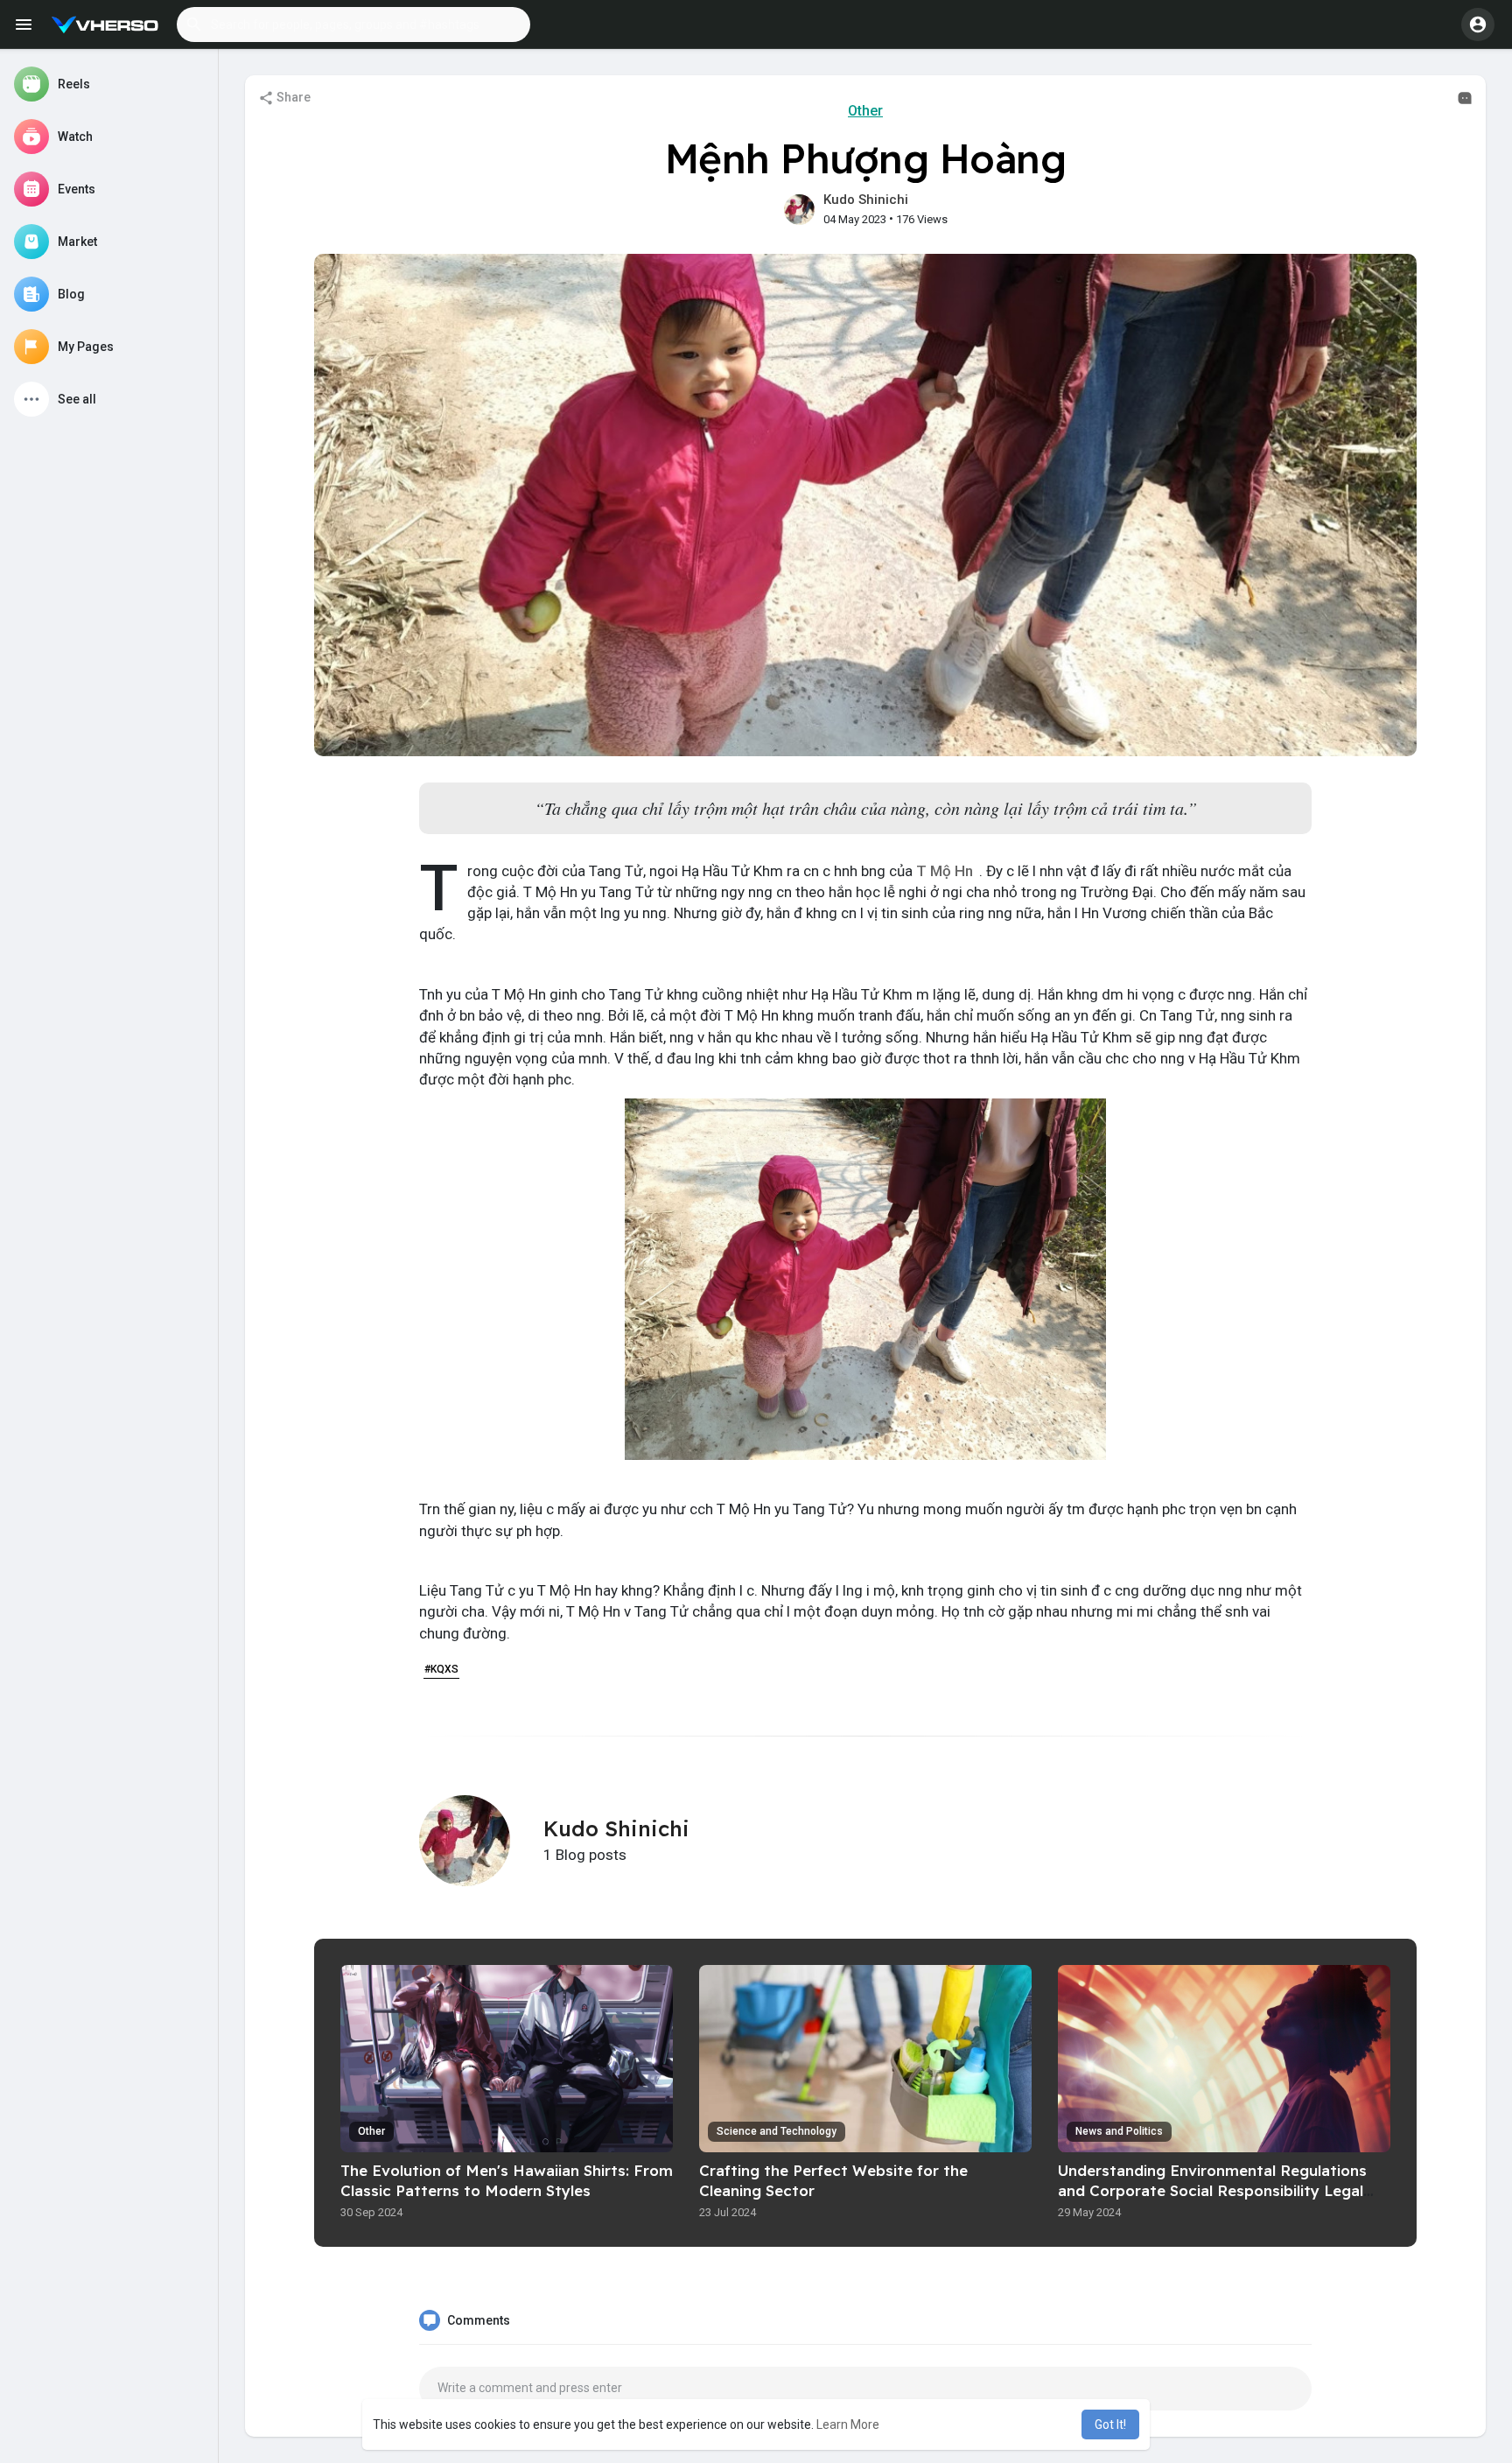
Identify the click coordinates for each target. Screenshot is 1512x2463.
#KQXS (441, 1669)
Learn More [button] (848, 2424)
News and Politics (1119, 2131)
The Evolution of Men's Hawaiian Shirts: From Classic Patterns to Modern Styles (507, 2180)
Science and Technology (777, 2131)
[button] (353, 25)
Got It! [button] (1110, 2424)
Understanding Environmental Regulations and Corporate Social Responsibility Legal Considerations (1212, 2190)
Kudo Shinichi (866, 200)
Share (292, 97)
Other (865, 111)
